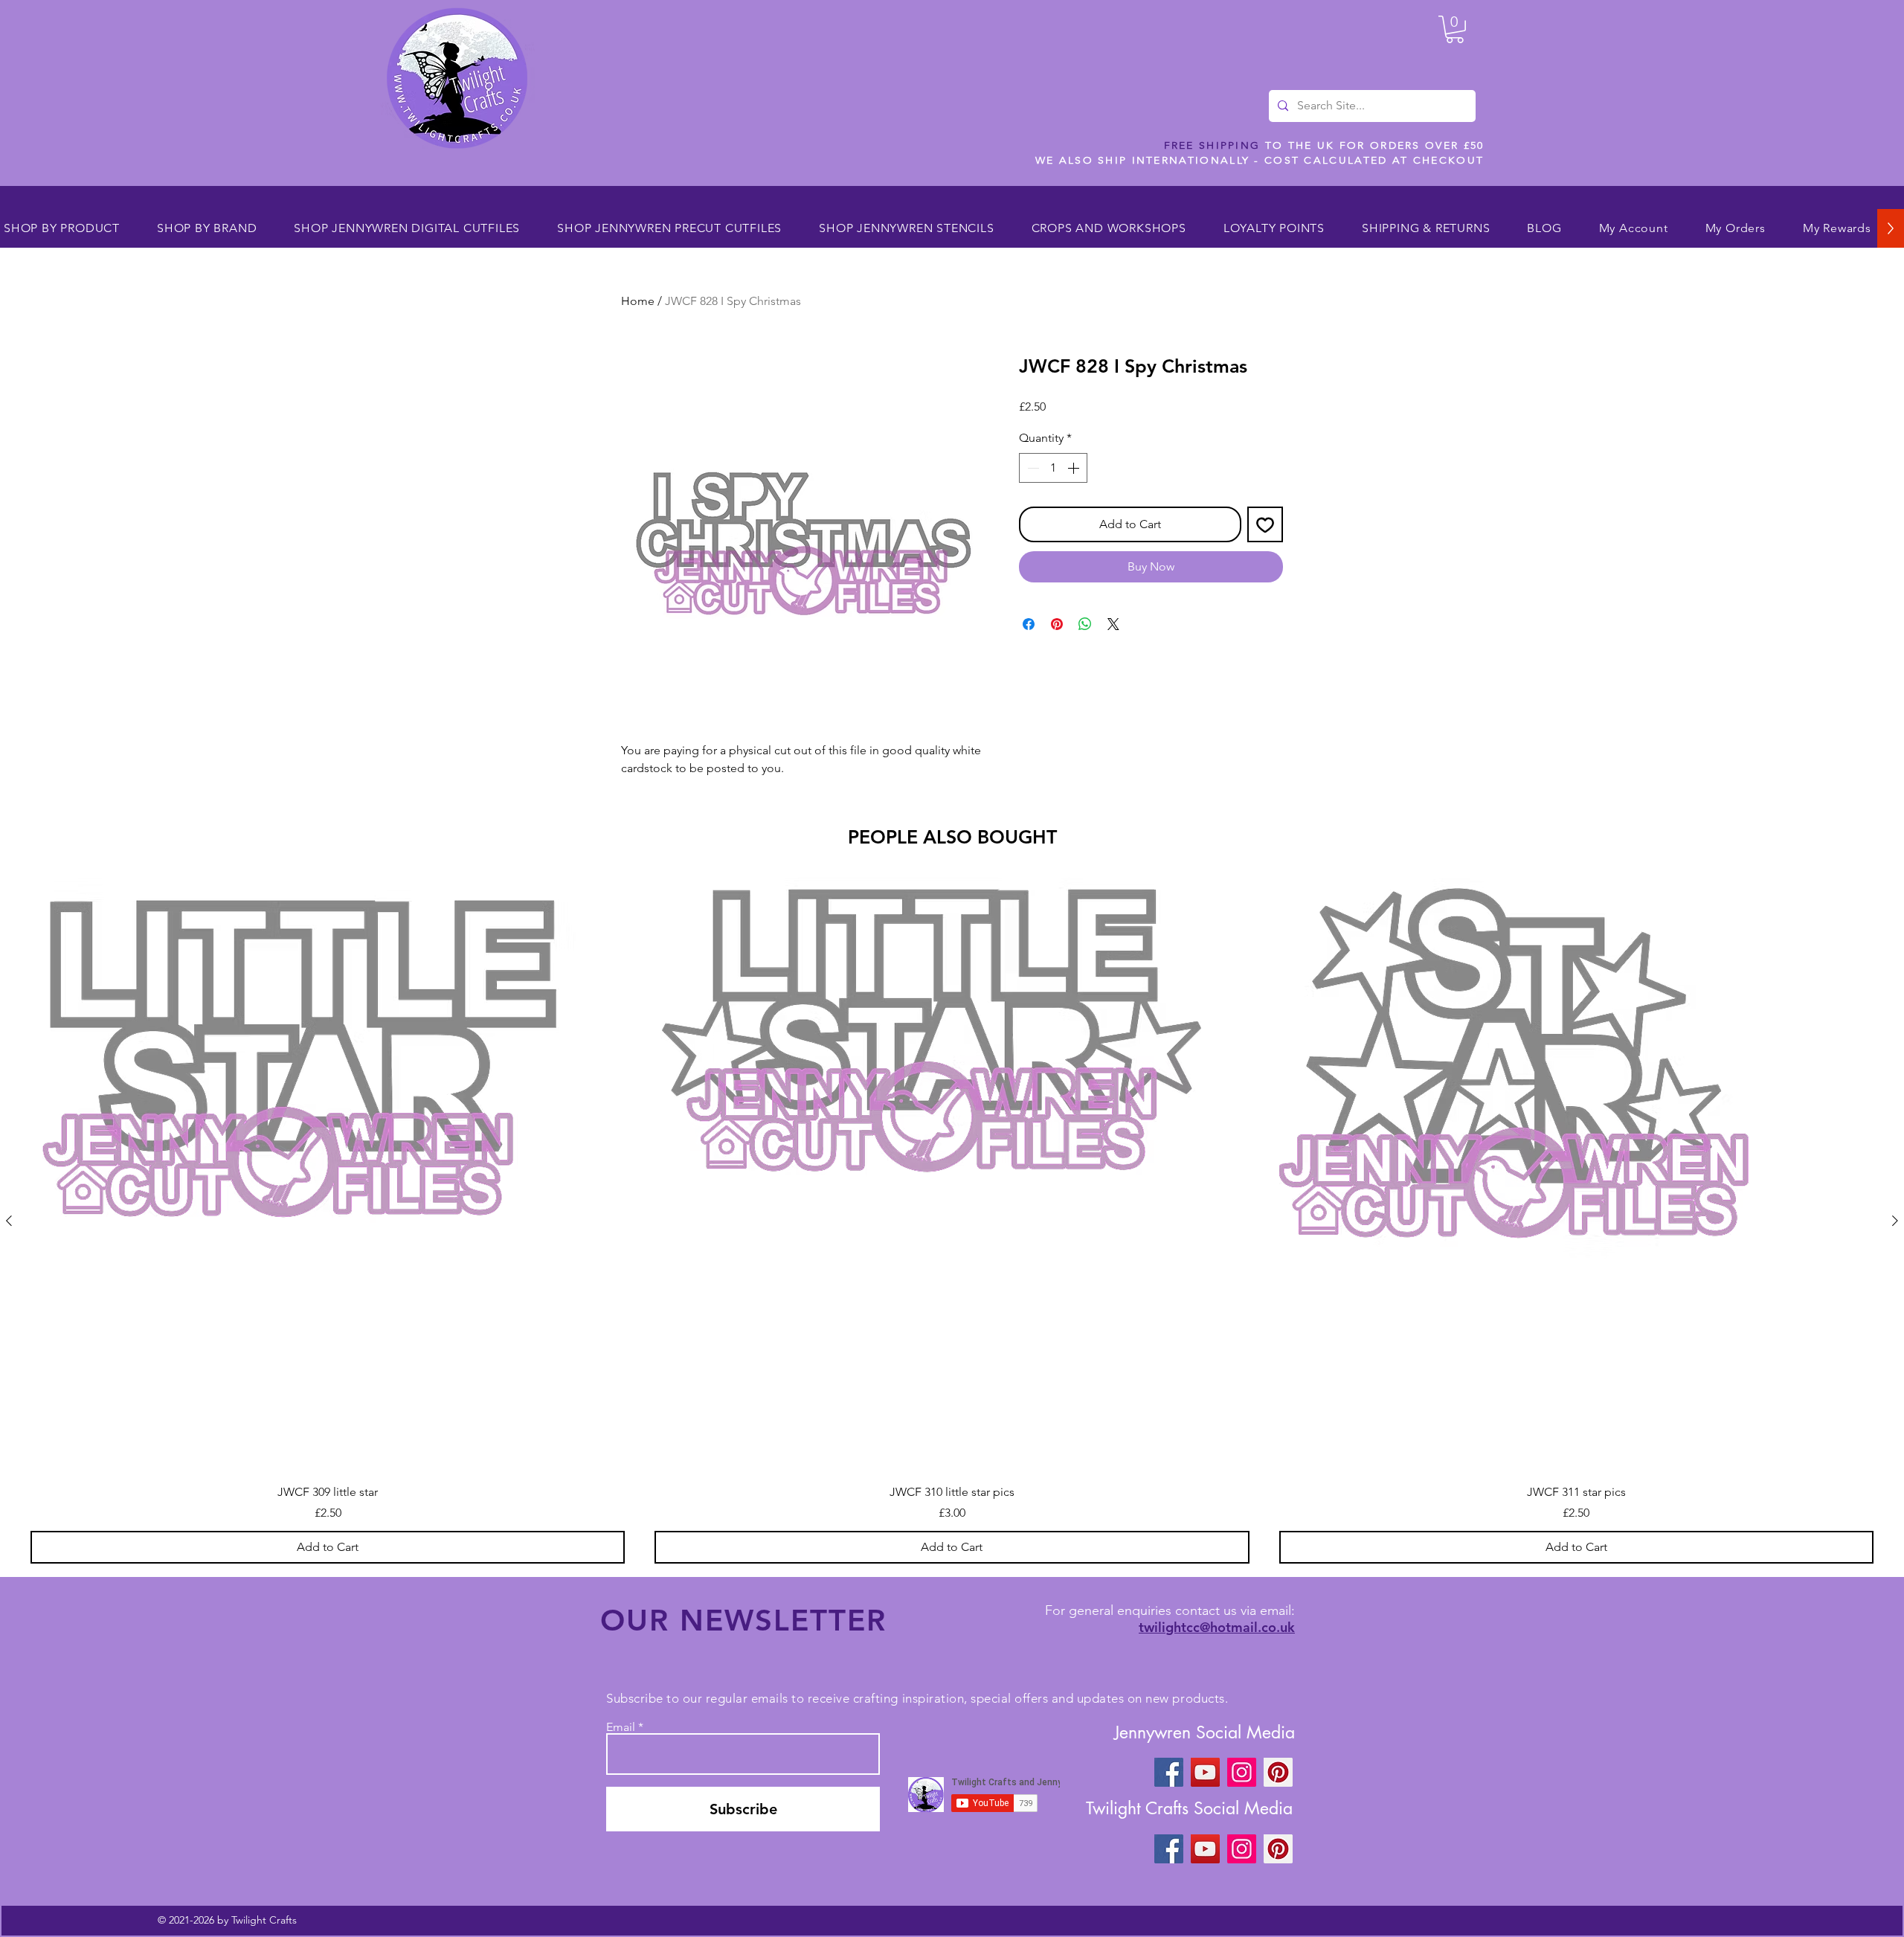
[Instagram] (1242, 1772)
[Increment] (1075, 468)
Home (638, 301)
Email (621, 1727)
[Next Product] (1895, 1221)
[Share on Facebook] (1029, 624)
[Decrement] (1032, 468)
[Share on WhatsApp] (1085, 624)
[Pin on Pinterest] (1057, 624)
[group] (952, 1221)
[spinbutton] (1053, 468)
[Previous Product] (9, 1221)
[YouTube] (1205, 1772)
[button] (1455, 29)
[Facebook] (1169, 1772)
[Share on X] (1113, 624)
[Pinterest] (1278, 1772)
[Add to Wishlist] (1265, 524)
